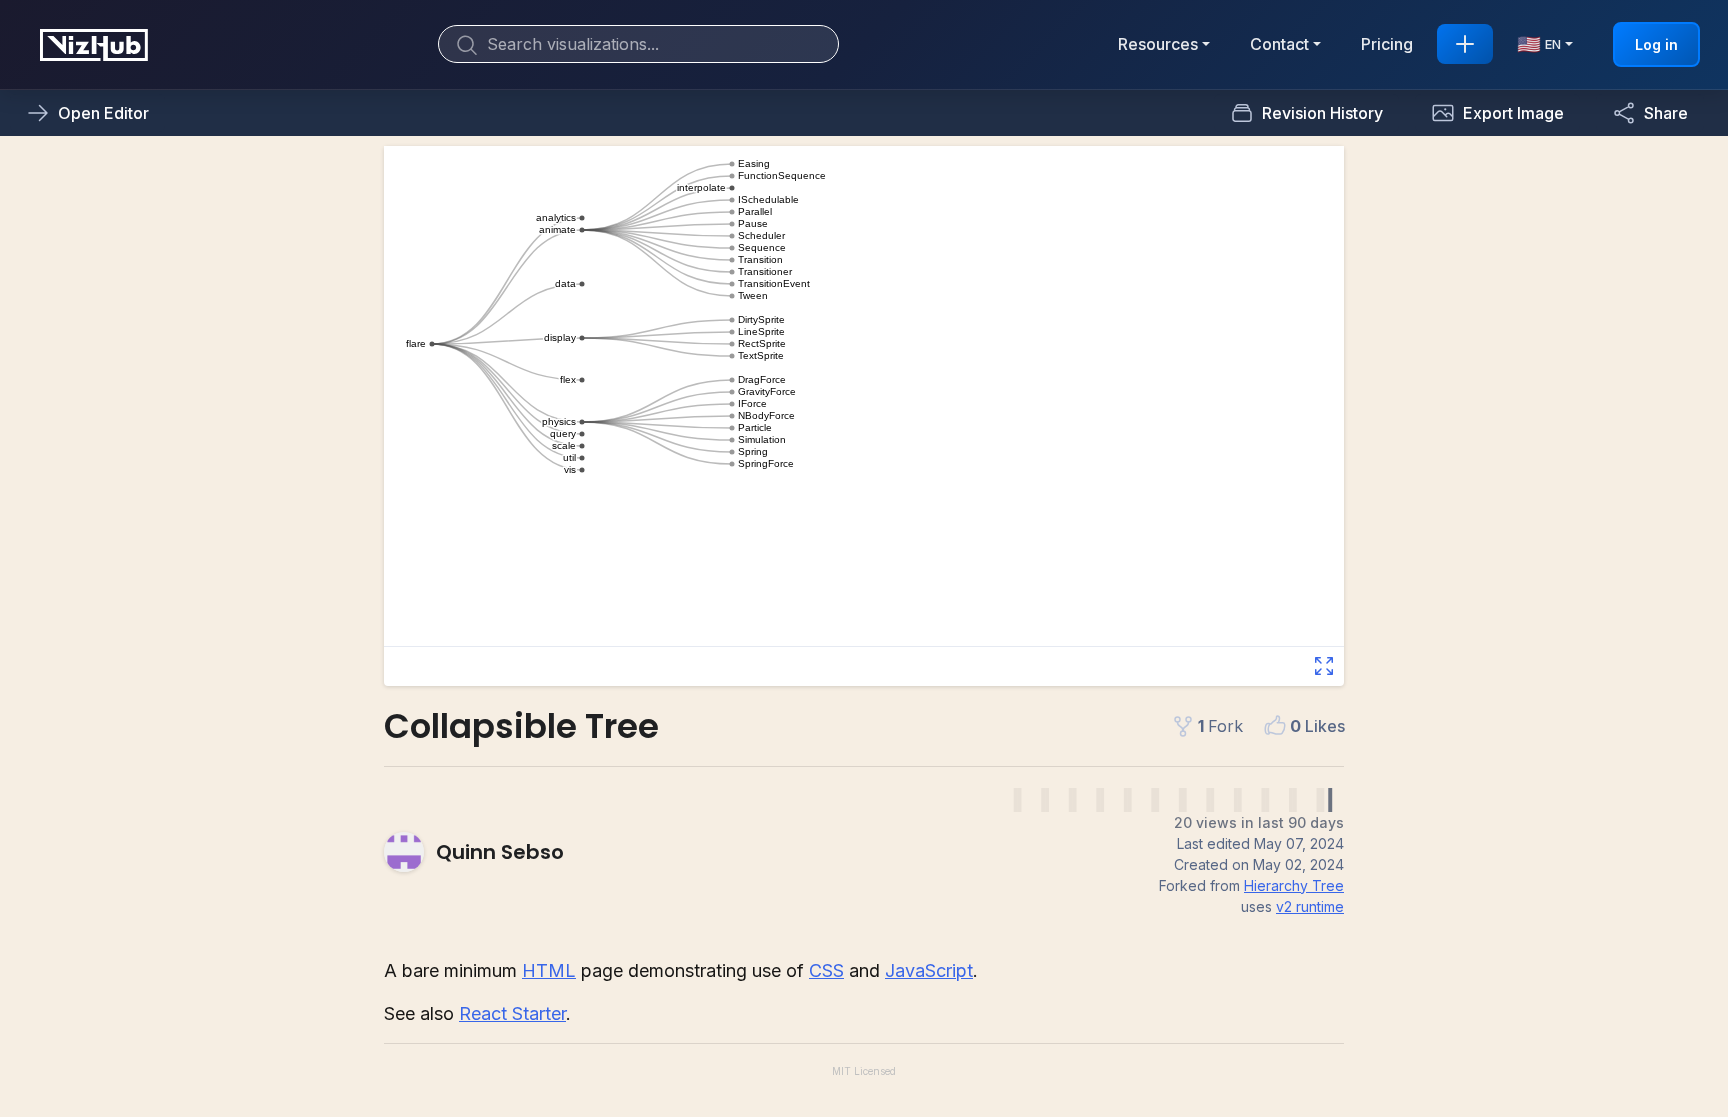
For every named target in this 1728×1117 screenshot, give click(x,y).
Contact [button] (1279, 44)
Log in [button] (1656, 44)
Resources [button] (1158, 44)
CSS (826, 970)
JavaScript (929, 970)
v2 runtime (1310, 906)
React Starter (512, 1013)
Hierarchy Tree (1294, 885)
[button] (1497, 113)
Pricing (1387, 44)
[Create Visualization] (1465, 44)
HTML (549, 970)
